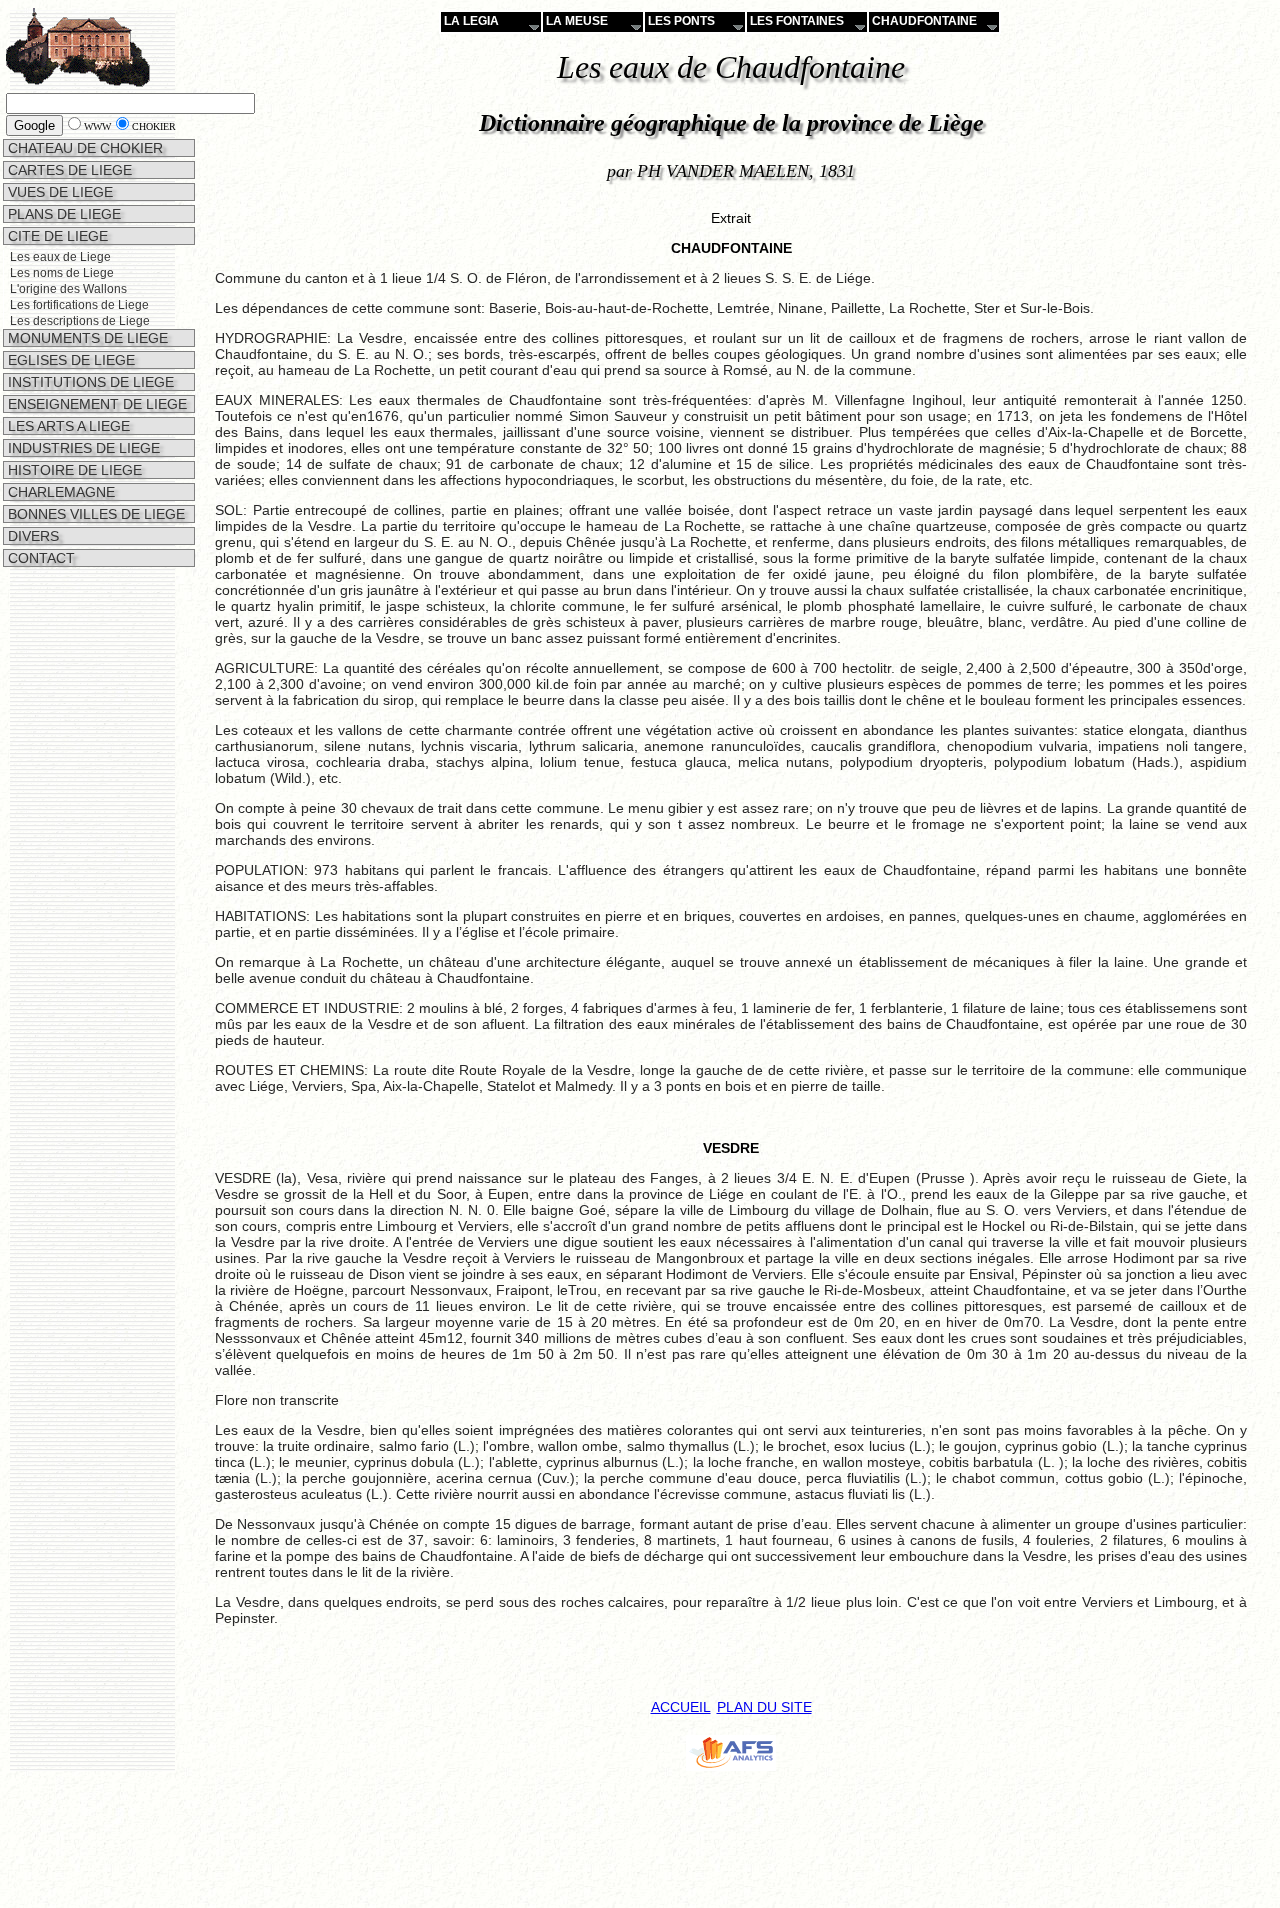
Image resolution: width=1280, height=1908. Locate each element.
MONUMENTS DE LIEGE (86, 338)
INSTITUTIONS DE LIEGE (89, 382)
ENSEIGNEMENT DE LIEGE (95, 404)
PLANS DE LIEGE (62, 214)
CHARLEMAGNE (59, 492)
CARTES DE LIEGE (68, 170)
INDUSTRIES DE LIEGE (82, 448)
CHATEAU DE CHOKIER (83, 148)
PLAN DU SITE (764, 1707)
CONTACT (39, 558)
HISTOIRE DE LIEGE (73, 470)
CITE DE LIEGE (56, 236)
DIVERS (31, 536)
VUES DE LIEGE (58, 192)
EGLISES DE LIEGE (69, 360)
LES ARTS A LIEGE (67, 426)
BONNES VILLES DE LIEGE (94, 514)
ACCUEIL (681, 1707)
